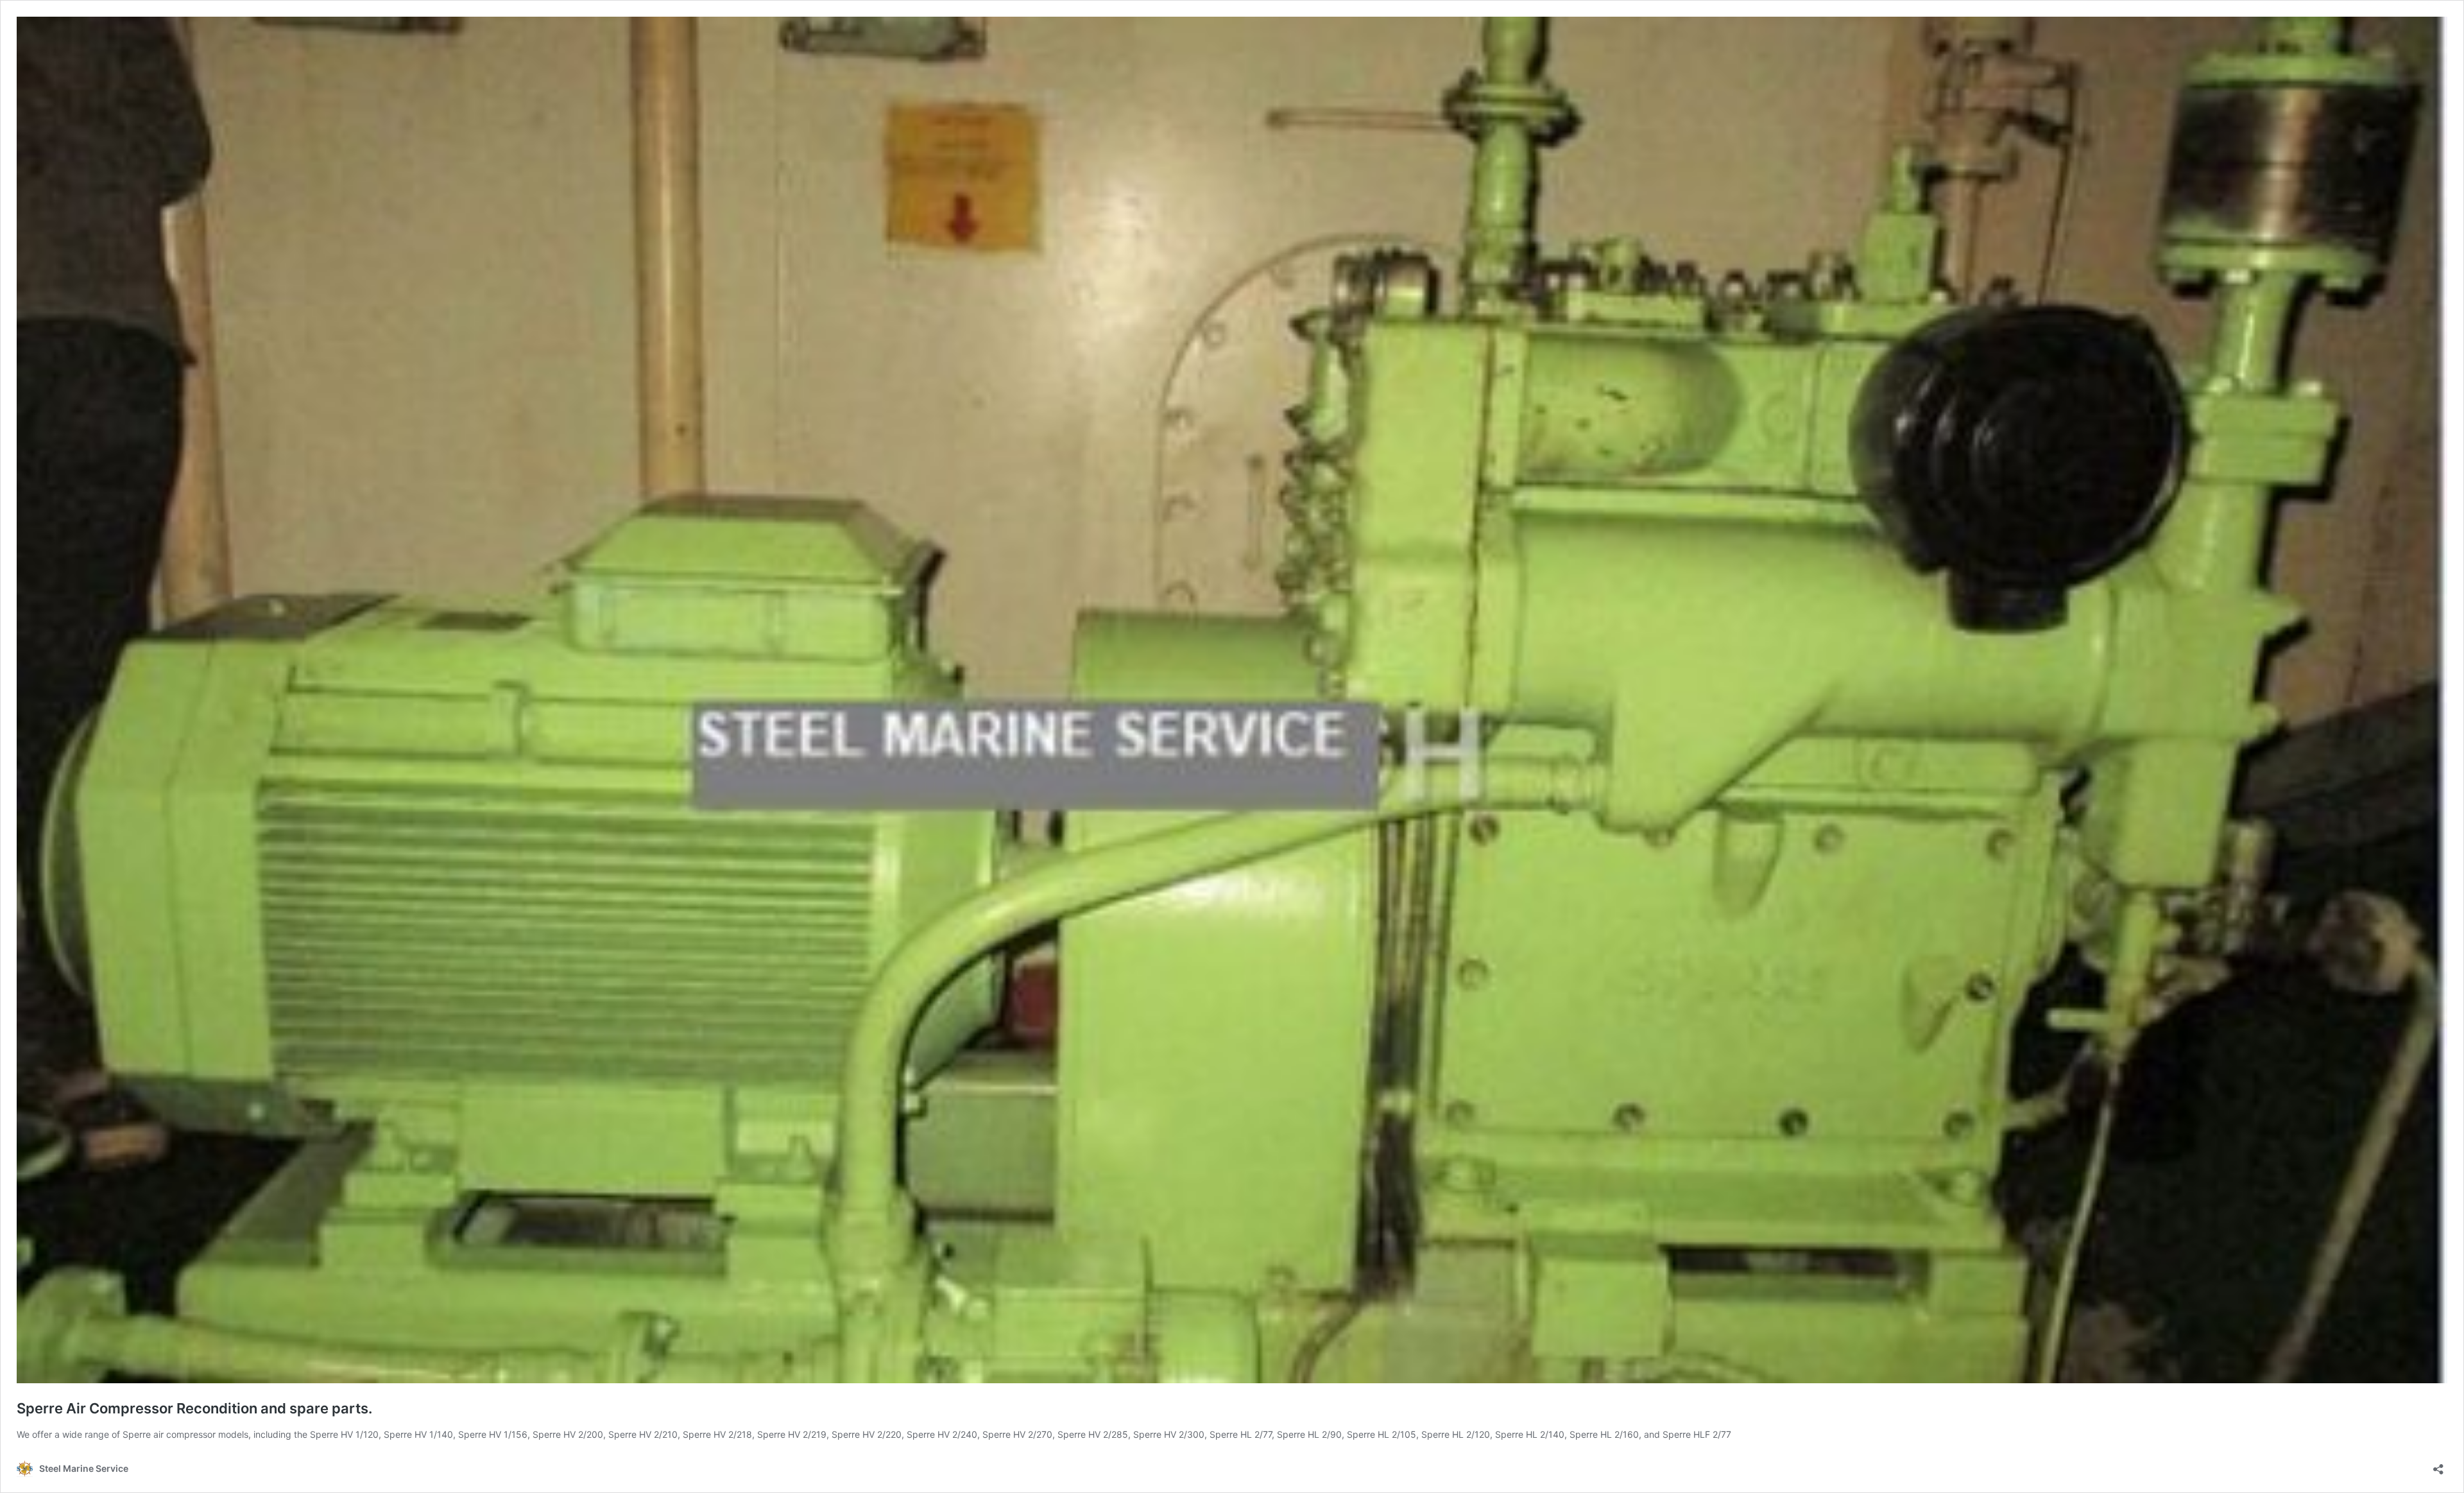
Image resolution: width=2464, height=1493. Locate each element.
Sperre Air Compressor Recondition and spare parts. (194, 1408)
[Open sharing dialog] (2438, 1465)
